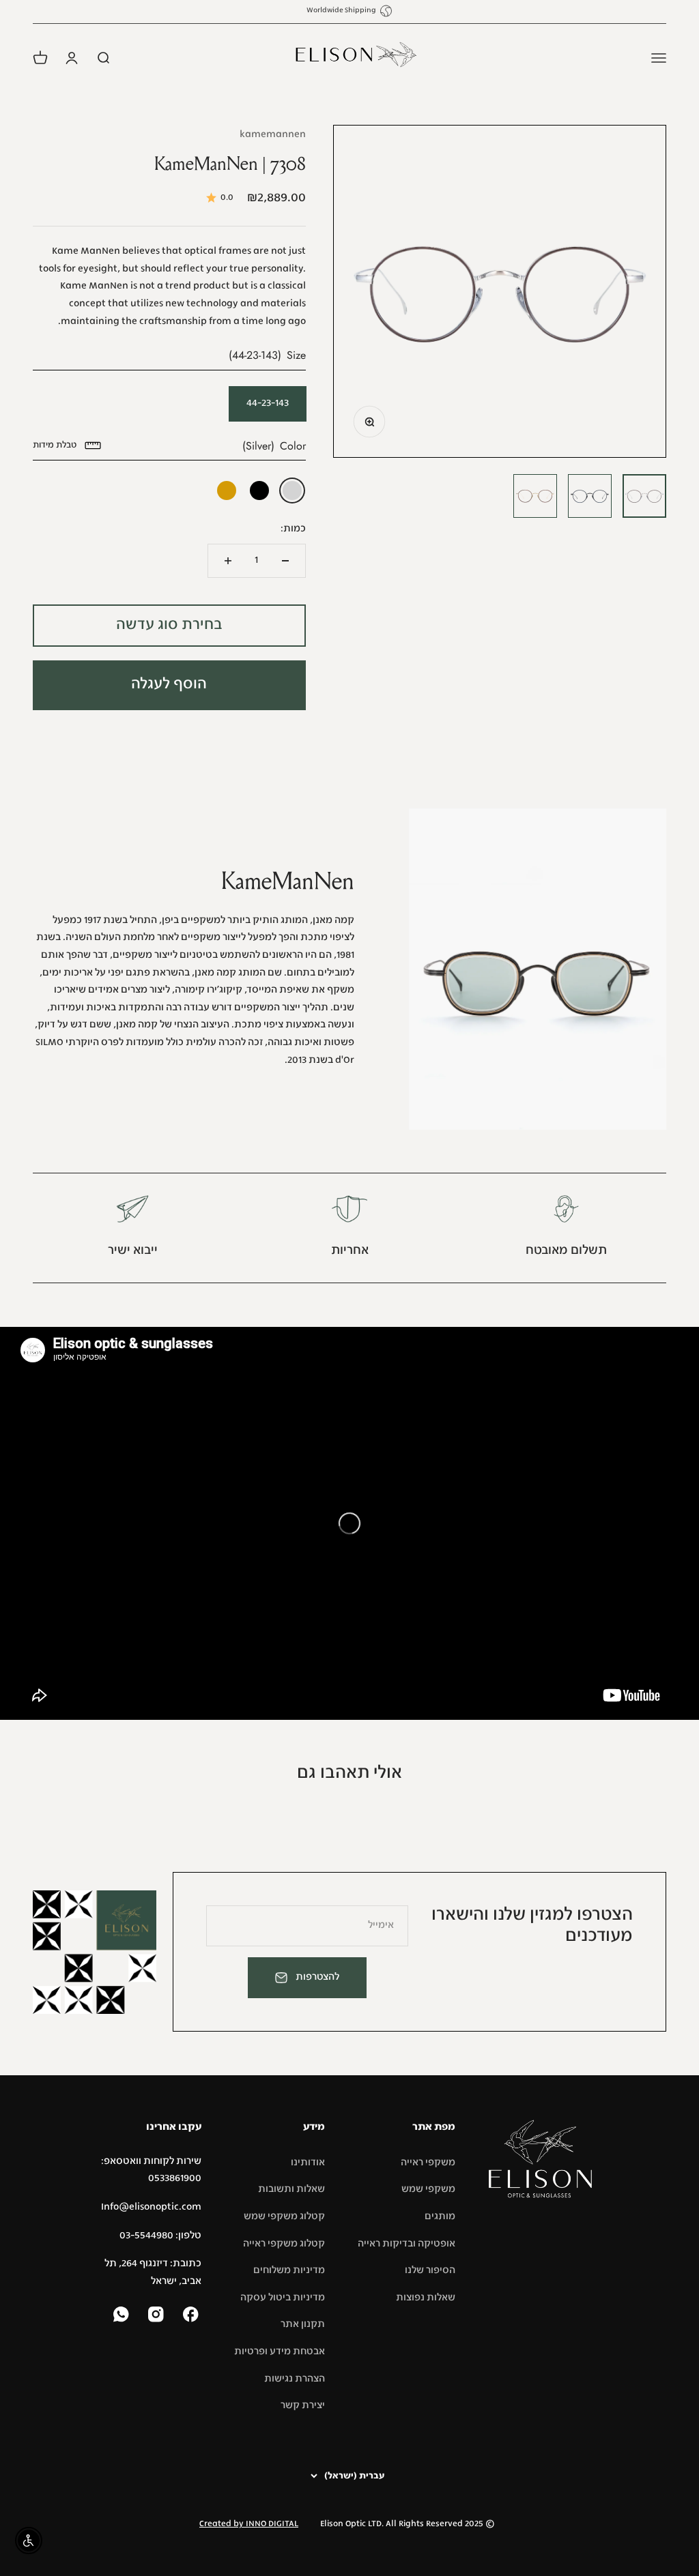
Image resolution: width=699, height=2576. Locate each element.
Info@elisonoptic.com (151, 2207)
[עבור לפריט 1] (644, 496)
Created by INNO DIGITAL (249, 2524)
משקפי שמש (428, 2189)
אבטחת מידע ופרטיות (280, 2352)
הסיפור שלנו (430, 2270)
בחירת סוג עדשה (169, 625)
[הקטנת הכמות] (285, 561)
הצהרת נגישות (295, 2379)
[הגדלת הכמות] (228, 561)
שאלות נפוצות (426, 2298)
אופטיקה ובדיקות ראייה (406, 2244)
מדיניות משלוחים (289, 2270)
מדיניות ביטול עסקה (283, 2298)
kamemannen (273, 134)
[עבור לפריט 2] (590, 496)
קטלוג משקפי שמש (284, 2216)
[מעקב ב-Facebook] (192, 2316)
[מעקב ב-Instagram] (157, 2316)
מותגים (440, 2216)
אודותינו (308, 2163)
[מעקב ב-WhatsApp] (123, 2316)
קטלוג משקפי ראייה (284, 2244)
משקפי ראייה (428, 2163)
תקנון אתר (303, 2324)
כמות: (293, 529)
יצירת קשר (303, 2405)
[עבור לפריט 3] (535, 496)
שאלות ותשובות (291, 2189)
